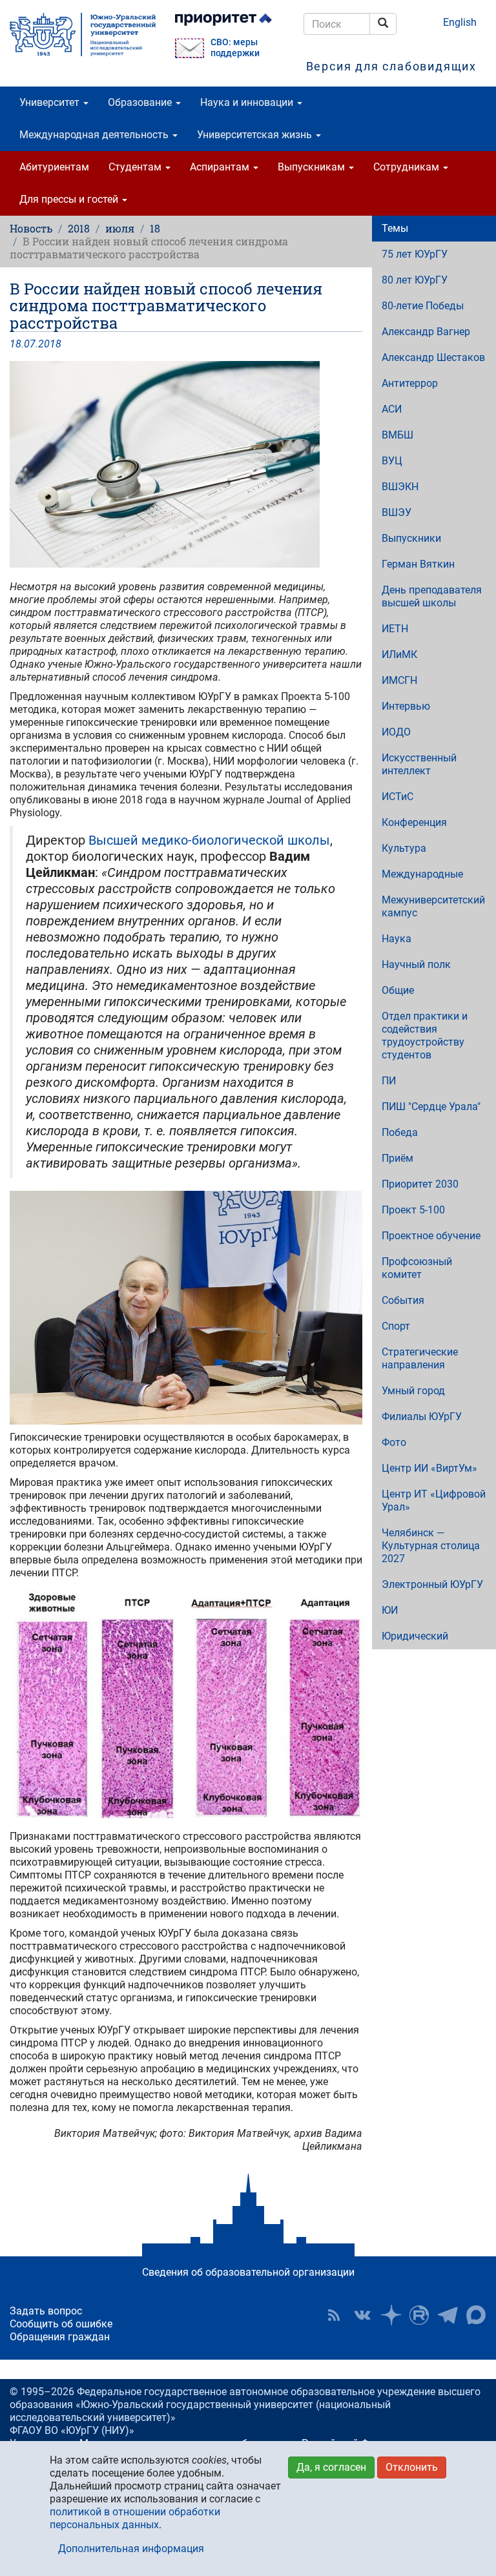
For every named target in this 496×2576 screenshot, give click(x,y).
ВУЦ (392, 461)
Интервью (406, 706)
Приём (398, 1158)
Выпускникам (313, 167)
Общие (398, 990)
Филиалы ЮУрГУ (422, 1417)
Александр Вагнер (426, 332)
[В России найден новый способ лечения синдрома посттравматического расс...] (186, 464)
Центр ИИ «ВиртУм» (429, 1468)
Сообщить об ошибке (61, 2324)
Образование (141, 102)
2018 (79, 228)
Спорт (396, 1326)
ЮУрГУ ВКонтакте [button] (362, 2315)
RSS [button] (334, 2315)
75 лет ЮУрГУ (415, 254)
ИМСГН (399, 680)
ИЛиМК (399, 654)
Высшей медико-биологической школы (209, 840)
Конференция (414, 822)
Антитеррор (410, 383)
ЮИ (390, 1610)
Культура (404, 848)
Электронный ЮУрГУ (432, 1584)
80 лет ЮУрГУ (415, 280)
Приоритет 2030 (420, 1184)
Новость (31, 228)
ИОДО (396, 732)
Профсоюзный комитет (417, 1268)
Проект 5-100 (413, 1210)
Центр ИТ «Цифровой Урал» (434, 1500)
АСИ (392, 409)
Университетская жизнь (256, 135)
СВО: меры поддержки (235, 48)
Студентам (136, 167)
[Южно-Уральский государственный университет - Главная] (83, 35)
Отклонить (412, 2467)
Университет (51, 102)
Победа (400, 1132)
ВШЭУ (397, 512)
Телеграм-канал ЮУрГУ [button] (448, 2315)
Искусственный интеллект (419, 764)
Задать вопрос (46, 2311)
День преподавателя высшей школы (432, 596)
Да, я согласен (331, 2467)
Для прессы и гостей (70, 199)
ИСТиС (398, 797)
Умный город (413, 1391)
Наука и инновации (248, 102)
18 (155, 228)
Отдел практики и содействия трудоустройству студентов (425, 1036)
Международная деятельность (95, 135)
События (403, 1300)
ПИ (389, 1081)
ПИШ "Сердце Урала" (431, 1107)
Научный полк (416, 964)
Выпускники (411, 538)
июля (120, 228)
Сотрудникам (408, 167)
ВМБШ (398, 435)
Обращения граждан (60, 2337)
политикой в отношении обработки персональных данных (135, 2518)
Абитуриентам (54, 167)
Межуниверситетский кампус (433, 906)
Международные (422, 874)
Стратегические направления (420, 1358)
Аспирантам (221, 167)
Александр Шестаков (433, 357)
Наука (397, 939)
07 (30, 344)
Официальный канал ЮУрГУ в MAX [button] (476, 2315)
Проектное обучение (431, 1236)
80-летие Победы (423, 306)
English (460, 22)
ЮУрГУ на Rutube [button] (419, 2315)
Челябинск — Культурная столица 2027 (431, 1546)
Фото (394, 1442)
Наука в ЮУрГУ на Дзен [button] (391, 2315)
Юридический (415, 1636)
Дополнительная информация (131, 2549)
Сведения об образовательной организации (248, 2272)
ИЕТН (395, 629)
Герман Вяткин (418, 564)
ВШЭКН (400, 487)
